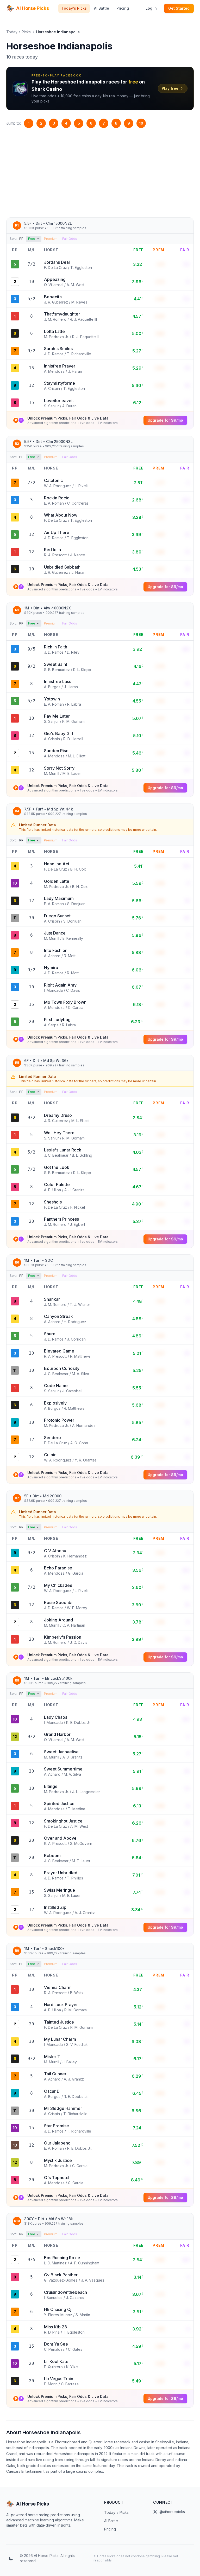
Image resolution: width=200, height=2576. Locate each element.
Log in (151, 8)
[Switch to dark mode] (11, 2558)
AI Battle (102, 8)
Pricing (123, 8)
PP (21, 239)
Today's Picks (74, 8)
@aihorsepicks (172, 2512)
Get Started (179, 8)
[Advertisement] (100, 173)
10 (141, 123)
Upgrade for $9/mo (165, 420)
